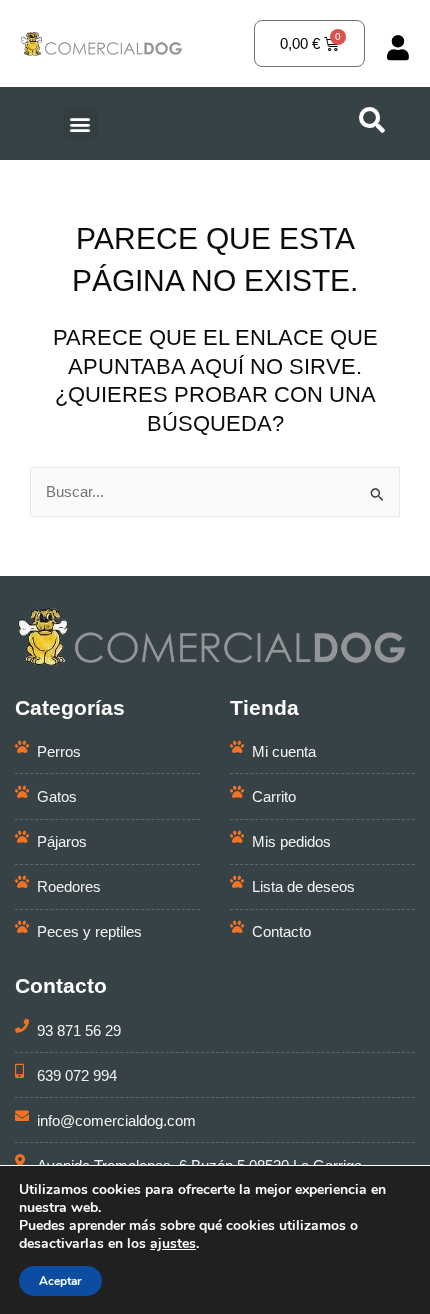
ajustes (173, 1244)
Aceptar (60, 1281)
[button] (80, 123)
